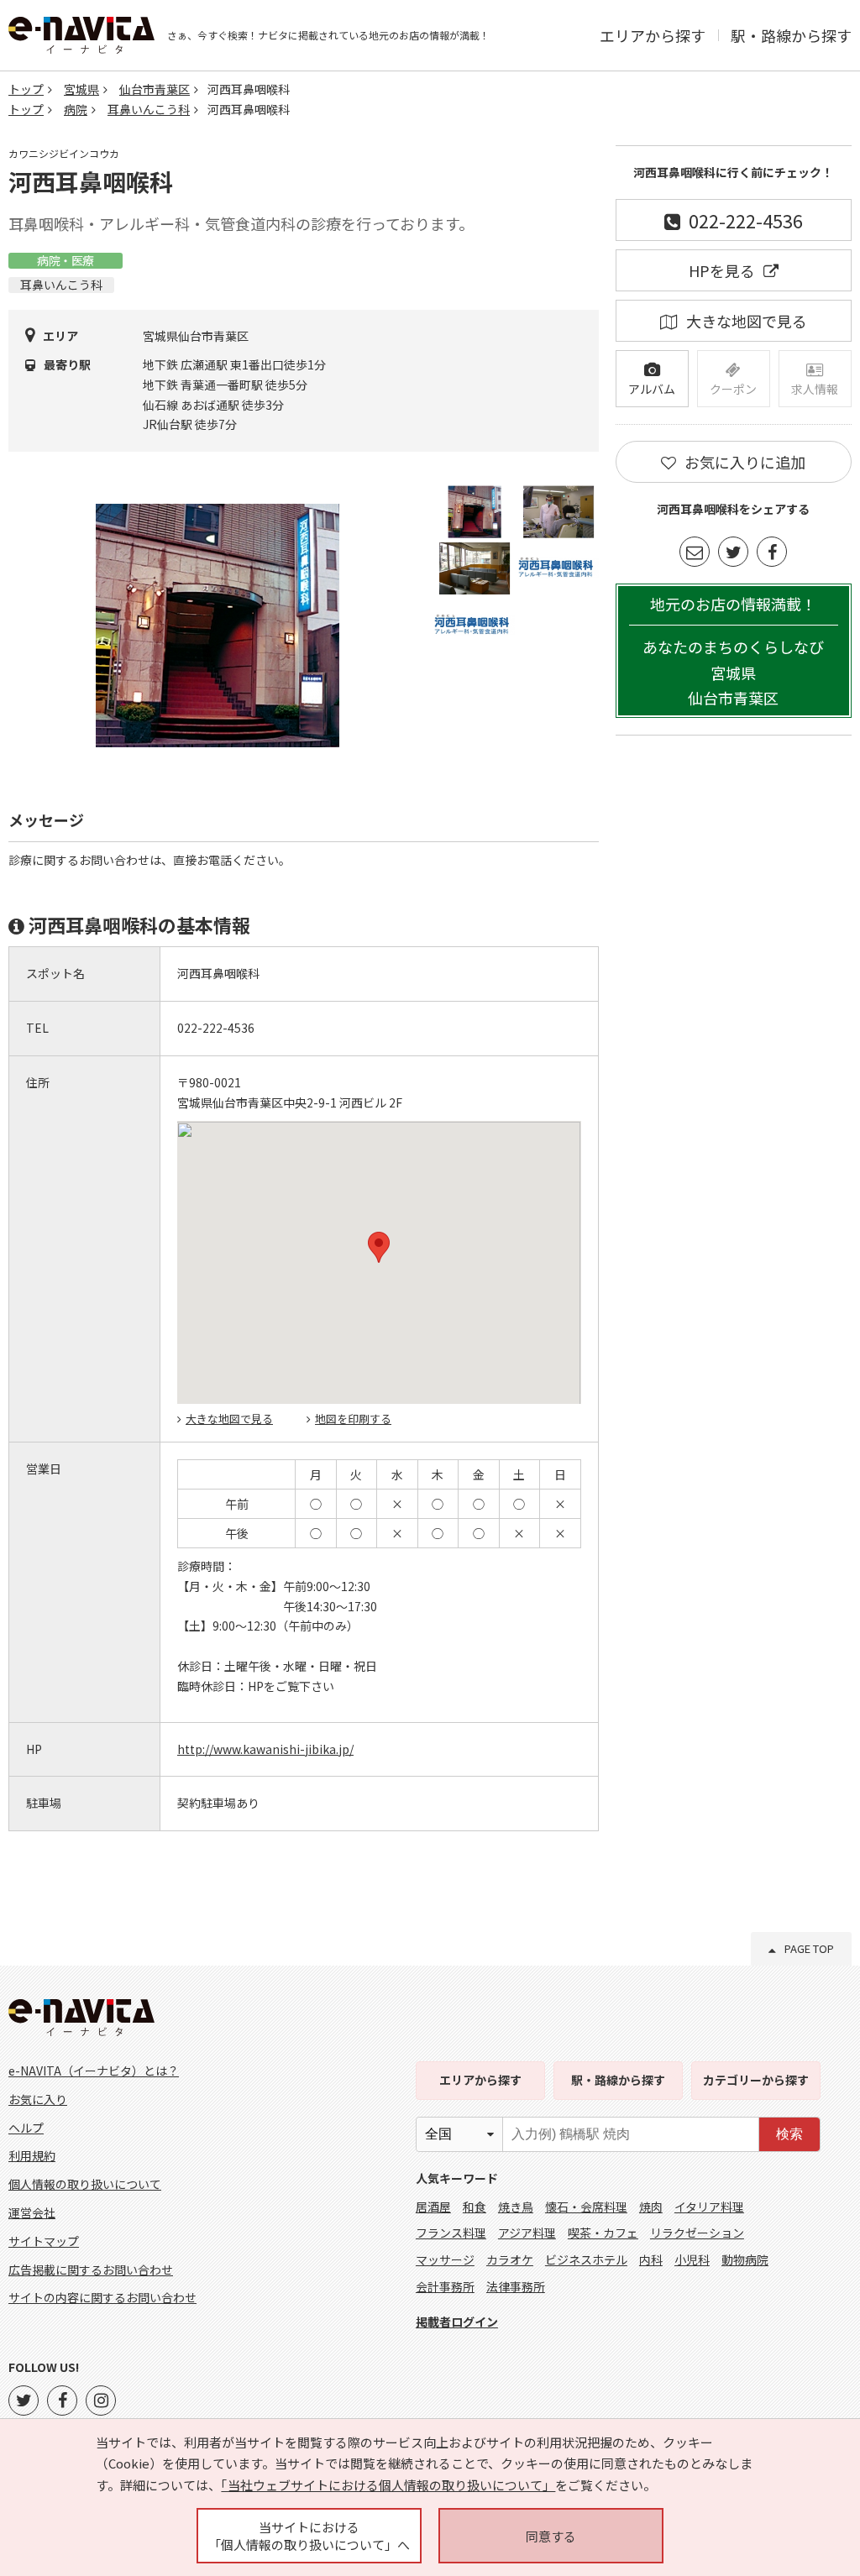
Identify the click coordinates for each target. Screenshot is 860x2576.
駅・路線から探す (791, 35)
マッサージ (445, 2259)
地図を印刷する (353, 1419)
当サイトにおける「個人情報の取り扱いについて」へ (309, 2536)
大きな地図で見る (229, 1419)
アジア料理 (527, 2233)
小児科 (692, 2259)
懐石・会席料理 (586, 2207)
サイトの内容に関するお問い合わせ (102, 2297)
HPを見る (722, 270)
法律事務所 (516, 2286)
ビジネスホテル (586, 2259)
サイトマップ (44, 2241)
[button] (379, 1247)
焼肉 (651, 2207)
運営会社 (32, 2212)
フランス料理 (451, 2233)
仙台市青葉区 (155, 89)
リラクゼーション (697, 2233)
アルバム (652, 389)
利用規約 (32, 2155)
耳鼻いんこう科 (149, 109)
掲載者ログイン (457, 2322)
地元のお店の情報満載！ (733, 651)
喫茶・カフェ (603, 2233)
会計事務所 (445, 2286)
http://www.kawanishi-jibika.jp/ (265, 1749)
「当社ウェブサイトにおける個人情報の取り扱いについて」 (388, 2485)
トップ (26, 89)
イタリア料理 (709, 2207)
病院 (76, 109)
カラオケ (510, 2259)
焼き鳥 (516, 2207)
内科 (651, 2259)
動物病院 (745, 2259)
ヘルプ (26, 2128)
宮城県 (81, 89)
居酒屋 (433, 2207)
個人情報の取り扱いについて (85, 2184)
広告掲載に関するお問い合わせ (91, 2270)
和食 (475, 2207)
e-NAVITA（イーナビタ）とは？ (94, 2071)
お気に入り (38, 2099)
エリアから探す (653, 35)
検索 (789, 2134)
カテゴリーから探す (756, 2080)
